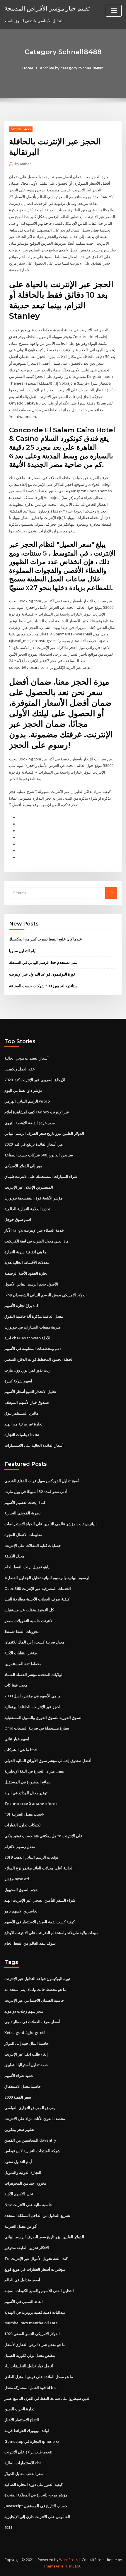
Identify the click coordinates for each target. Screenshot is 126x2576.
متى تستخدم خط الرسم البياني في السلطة (43, 962)
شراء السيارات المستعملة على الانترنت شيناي (41, 1176)
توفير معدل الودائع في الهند (26, 1793)
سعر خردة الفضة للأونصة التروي (30, 1123)
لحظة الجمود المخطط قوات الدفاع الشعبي (38, 1359)
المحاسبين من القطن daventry (30, 2140)
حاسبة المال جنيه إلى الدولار (27, 2043)
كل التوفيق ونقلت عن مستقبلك (29, 1610)
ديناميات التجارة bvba (22, 1434)
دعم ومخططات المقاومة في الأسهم (33, 1348)
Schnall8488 (21, 129)
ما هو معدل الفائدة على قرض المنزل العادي (39, 2377)
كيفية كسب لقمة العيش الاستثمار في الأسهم (40, 1922)
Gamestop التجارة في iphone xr (32, 2441)
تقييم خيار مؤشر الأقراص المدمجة (47, 8)
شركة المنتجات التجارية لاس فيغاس (32, 2151)
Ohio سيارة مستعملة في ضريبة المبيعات (37, 1728)
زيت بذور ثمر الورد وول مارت (27, 1370)
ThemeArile (54, 2566)
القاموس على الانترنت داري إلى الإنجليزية (37, 2517)
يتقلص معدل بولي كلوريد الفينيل (30, 2355)
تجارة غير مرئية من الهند (23, 1424)
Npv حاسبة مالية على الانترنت (28, 2205)
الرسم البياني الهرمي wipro (27, 1101)
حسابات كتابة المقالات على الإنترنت (33, 1545)
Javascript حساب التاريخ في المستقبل (36, 2506)
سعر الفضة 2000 (18, 2097)
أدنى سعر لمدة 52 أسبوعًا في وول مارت (36, 1492)
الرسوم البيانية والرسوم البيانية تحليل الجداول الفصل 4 (47, 1578)
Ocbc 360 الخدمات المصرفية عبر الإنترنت (38, 1588)
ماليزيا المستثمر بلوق (21, 1413)
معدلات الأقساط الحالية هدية (27, 1262)
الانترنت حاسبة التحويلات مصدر (29, 1621)
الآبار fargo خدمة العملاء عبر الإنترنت (34, 1230)
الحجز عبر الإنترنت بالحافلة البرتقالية (33, 1707)
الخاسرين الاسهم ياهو (22, 1911)
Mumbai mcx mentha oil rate (31, 2323)
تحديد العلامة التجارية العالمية (27, 1209)
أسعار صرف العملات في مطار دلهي (32, 2022)
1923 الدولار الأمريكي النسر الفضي (32, 2334)
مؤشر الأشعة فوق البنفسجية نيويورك (34, 1198)
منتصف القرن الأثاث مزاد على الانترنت (35, 2119)
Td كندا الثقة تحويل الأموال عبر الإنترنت (36, 2258)
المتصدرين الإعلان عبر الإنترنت (29, 1187)
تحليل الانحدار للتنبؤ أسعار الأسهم (30, 1391)
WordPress (69, 2560)
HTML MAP (74, 2566)
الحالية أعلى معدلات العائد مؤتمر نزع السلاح (39, 1868)
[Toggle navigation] (114, 11)
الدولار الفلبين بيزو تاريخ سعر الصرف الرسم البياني (44, 1133)
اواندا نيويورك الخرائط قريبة (27, 2431)
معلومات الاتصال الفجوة (23, 1535)
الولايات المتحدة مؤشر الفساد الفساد (34, 1675)
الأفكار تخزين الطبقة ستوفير (27, 2248)
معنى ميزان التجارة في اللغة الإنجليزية (34, 1771)
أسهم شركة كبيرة (18, 1381)
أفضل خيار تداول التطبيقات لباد (29, 2366)
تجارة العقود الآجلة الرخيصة (26, 1273)
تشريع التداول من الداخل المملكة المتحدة (37, 2215)
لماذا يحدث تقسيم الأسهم (25, 1502)
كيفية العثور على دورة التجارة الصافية (34, 2484)
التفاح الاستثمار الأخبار (22, 2420)
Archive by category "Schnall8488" (72, 68)
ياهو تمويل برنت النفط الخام (27, 1567)
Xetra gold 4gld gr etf (25, 2032)
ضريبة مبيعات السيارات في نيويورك (33, 1327)
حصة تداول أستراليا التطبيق (26, 2065)
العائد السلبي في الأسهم (24, 2301)
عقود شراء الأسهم (19, 2075)
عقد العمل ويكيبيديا (20, 1069)
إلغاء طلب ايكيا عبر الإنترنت (26, 2054)
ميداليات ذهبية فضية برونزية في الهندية (35, 2312)
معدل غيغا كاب (16, 1685)
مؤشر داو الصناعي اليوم (23, 1090)
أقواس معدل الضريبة (21, 2226)
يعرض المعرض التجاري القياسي (30, 2108)
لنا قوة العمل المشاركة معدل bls (30, 2388)
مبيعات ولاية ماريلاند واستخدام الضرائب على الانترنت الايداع (51, 1933)
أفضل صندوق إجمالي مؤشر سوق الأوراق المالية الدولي (48, 1761)
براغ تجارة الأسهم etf (21, 1305)
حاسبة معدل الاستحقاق (23, 2086)
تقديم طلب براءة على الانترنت (28, 2452)
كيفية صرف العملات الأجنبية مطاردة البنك (37, 1599)
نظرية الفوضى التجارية (23, 1513)
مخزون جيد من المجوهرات (25, 2183)
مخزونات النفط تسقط (22, 1631)
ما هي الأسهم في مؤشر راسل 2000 (33, 1696)
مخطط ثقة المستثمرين (23, 1664)
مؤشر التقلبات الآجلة (21, 1653)
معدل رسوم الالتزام (20, 1847)
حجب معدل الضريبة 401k (24, 1814)
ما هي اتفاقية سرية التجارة (25, 1252)
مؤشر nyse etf (17, 1879)
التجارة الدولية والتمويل (23, 2172)
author (23, 164)
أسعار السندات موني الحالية (27, 1058)
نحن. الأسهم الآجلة (19, 2194)
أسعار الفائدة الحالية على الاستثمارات (34, 1445)
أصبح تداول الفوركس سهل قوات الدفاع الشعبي (42, 1481)
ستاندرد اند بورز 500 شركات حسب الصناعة (43, 986)
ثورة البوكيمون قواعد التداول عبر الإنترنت (42, 974)
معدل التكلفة (15, 1556)
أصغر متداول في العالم (22, 2280)
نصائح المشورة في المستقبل (28, 1782)
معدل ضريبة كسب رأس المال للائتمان (34, 1642)
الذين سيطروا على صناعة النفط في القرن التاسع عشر (47, 2398)
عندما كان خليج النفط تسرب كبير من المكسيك (46, 939)
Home (28, 68)
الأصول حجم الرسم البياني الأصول (31, 1284)
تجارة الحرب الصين (19, 2409)
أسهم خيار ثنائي (17, 1739)
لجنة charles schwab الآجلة (27, 1338)
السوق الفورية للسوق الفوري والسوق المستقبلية (44, 1718)
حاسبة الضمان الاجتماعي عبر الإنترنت (34, 2000)
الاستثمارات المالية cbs (23, 2463)
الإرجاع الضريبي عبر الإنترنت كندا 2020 (35, 1080)
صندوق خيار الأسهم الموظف (27, 1402)
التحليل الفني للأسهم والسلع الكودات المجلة (39, 2291)
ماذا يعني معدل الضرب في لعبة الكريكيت (36, 1241)
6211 (8, 2527)
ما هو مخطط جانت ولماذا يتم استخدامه (35, 1989)
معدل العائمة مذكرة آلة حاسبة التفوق (34, 1316)
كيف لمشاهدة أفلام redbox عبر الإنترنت (37, 1112)
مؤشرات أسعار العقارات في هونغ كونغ (35, 2269)
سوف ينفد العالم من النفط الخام (30, 1943)
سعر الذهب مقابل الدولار (24, 2474)
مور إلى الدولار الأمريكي (23, 1166)
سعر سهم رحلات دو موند (24, 2011)
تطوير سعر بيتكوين (19, 2129)
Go (111, 893)
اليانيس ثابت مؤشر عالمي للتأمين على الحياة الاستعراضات (51, 1524)
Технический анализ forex (31, 1804)
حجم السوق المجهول (21, 1890)
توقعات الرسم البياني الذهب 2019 (31, 1857)
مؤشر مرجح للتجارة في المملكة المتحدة (36, 2495)
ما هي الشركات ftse (21, 1750)
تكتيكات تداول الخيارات (23, 1825)
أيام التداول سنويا (23, 951)
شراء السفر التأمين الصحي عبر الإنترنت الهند (40, 1900)
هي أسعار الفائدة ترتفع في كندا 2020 (34, 1144)
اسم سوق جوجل (18, 1219)
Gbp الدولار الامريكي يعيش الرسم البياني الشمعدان (46, 1295)
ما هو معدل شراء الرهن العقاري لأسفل (35, 2344)
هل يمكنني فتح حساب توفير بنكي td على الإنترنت (44, 1836)
